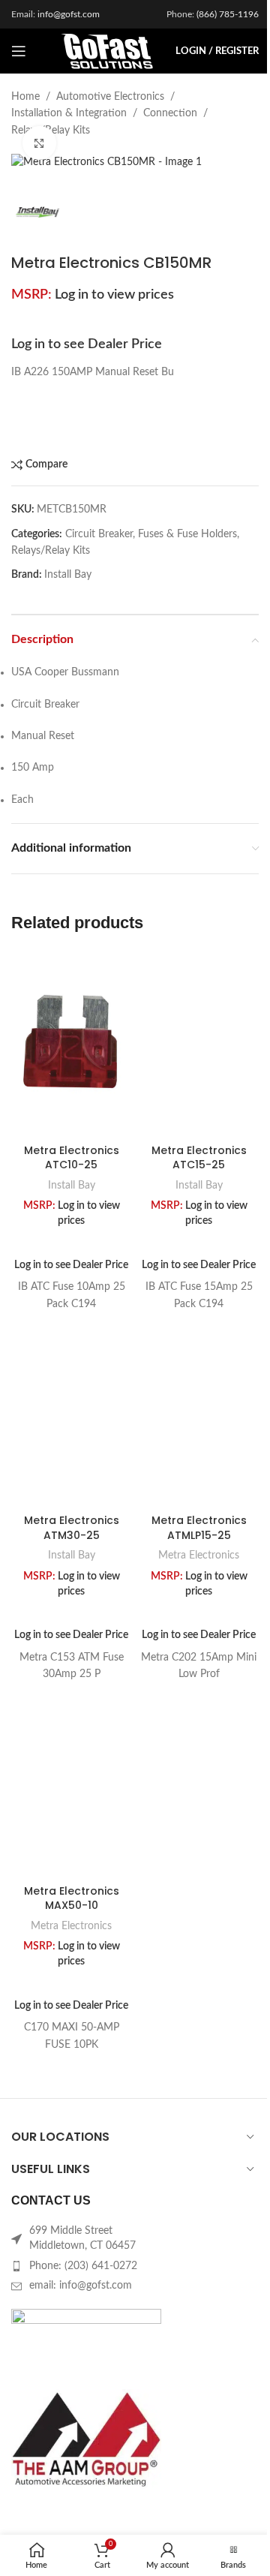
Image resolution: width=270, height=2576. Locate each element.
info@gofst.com (69, 14)
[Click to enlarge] (39, 143)
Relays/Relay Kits (51, 551)
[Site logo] (107, 51)
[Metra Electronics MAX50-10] (71, 1784)
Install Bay (68, 575)
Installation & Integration (69, 113)
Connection (170, 113)
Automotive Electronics (110, 97)
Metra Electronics (199, 1556)
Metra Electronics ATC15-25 (199, 1158)
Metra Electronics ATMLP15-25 (199, 1528)
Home (25, 97)
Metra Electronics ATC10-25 (72, 1158)
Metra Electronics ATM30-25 (72, 1528)
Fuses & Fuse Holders (187, 534)
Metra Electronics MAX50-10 (72, 1898)
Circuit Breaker (99, 534)
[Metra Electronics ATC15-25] (199, 1044)
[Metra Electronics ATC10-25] (71, 1044)
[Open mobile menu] (19, 51)
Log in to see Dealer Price (87, 344)
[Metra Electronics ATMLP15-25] (199, 1414)
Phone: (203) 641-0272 (83, 2266)
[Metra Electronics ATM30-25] (71, 1414)
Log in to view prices (114, 295)
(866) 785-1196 (228, 14)
